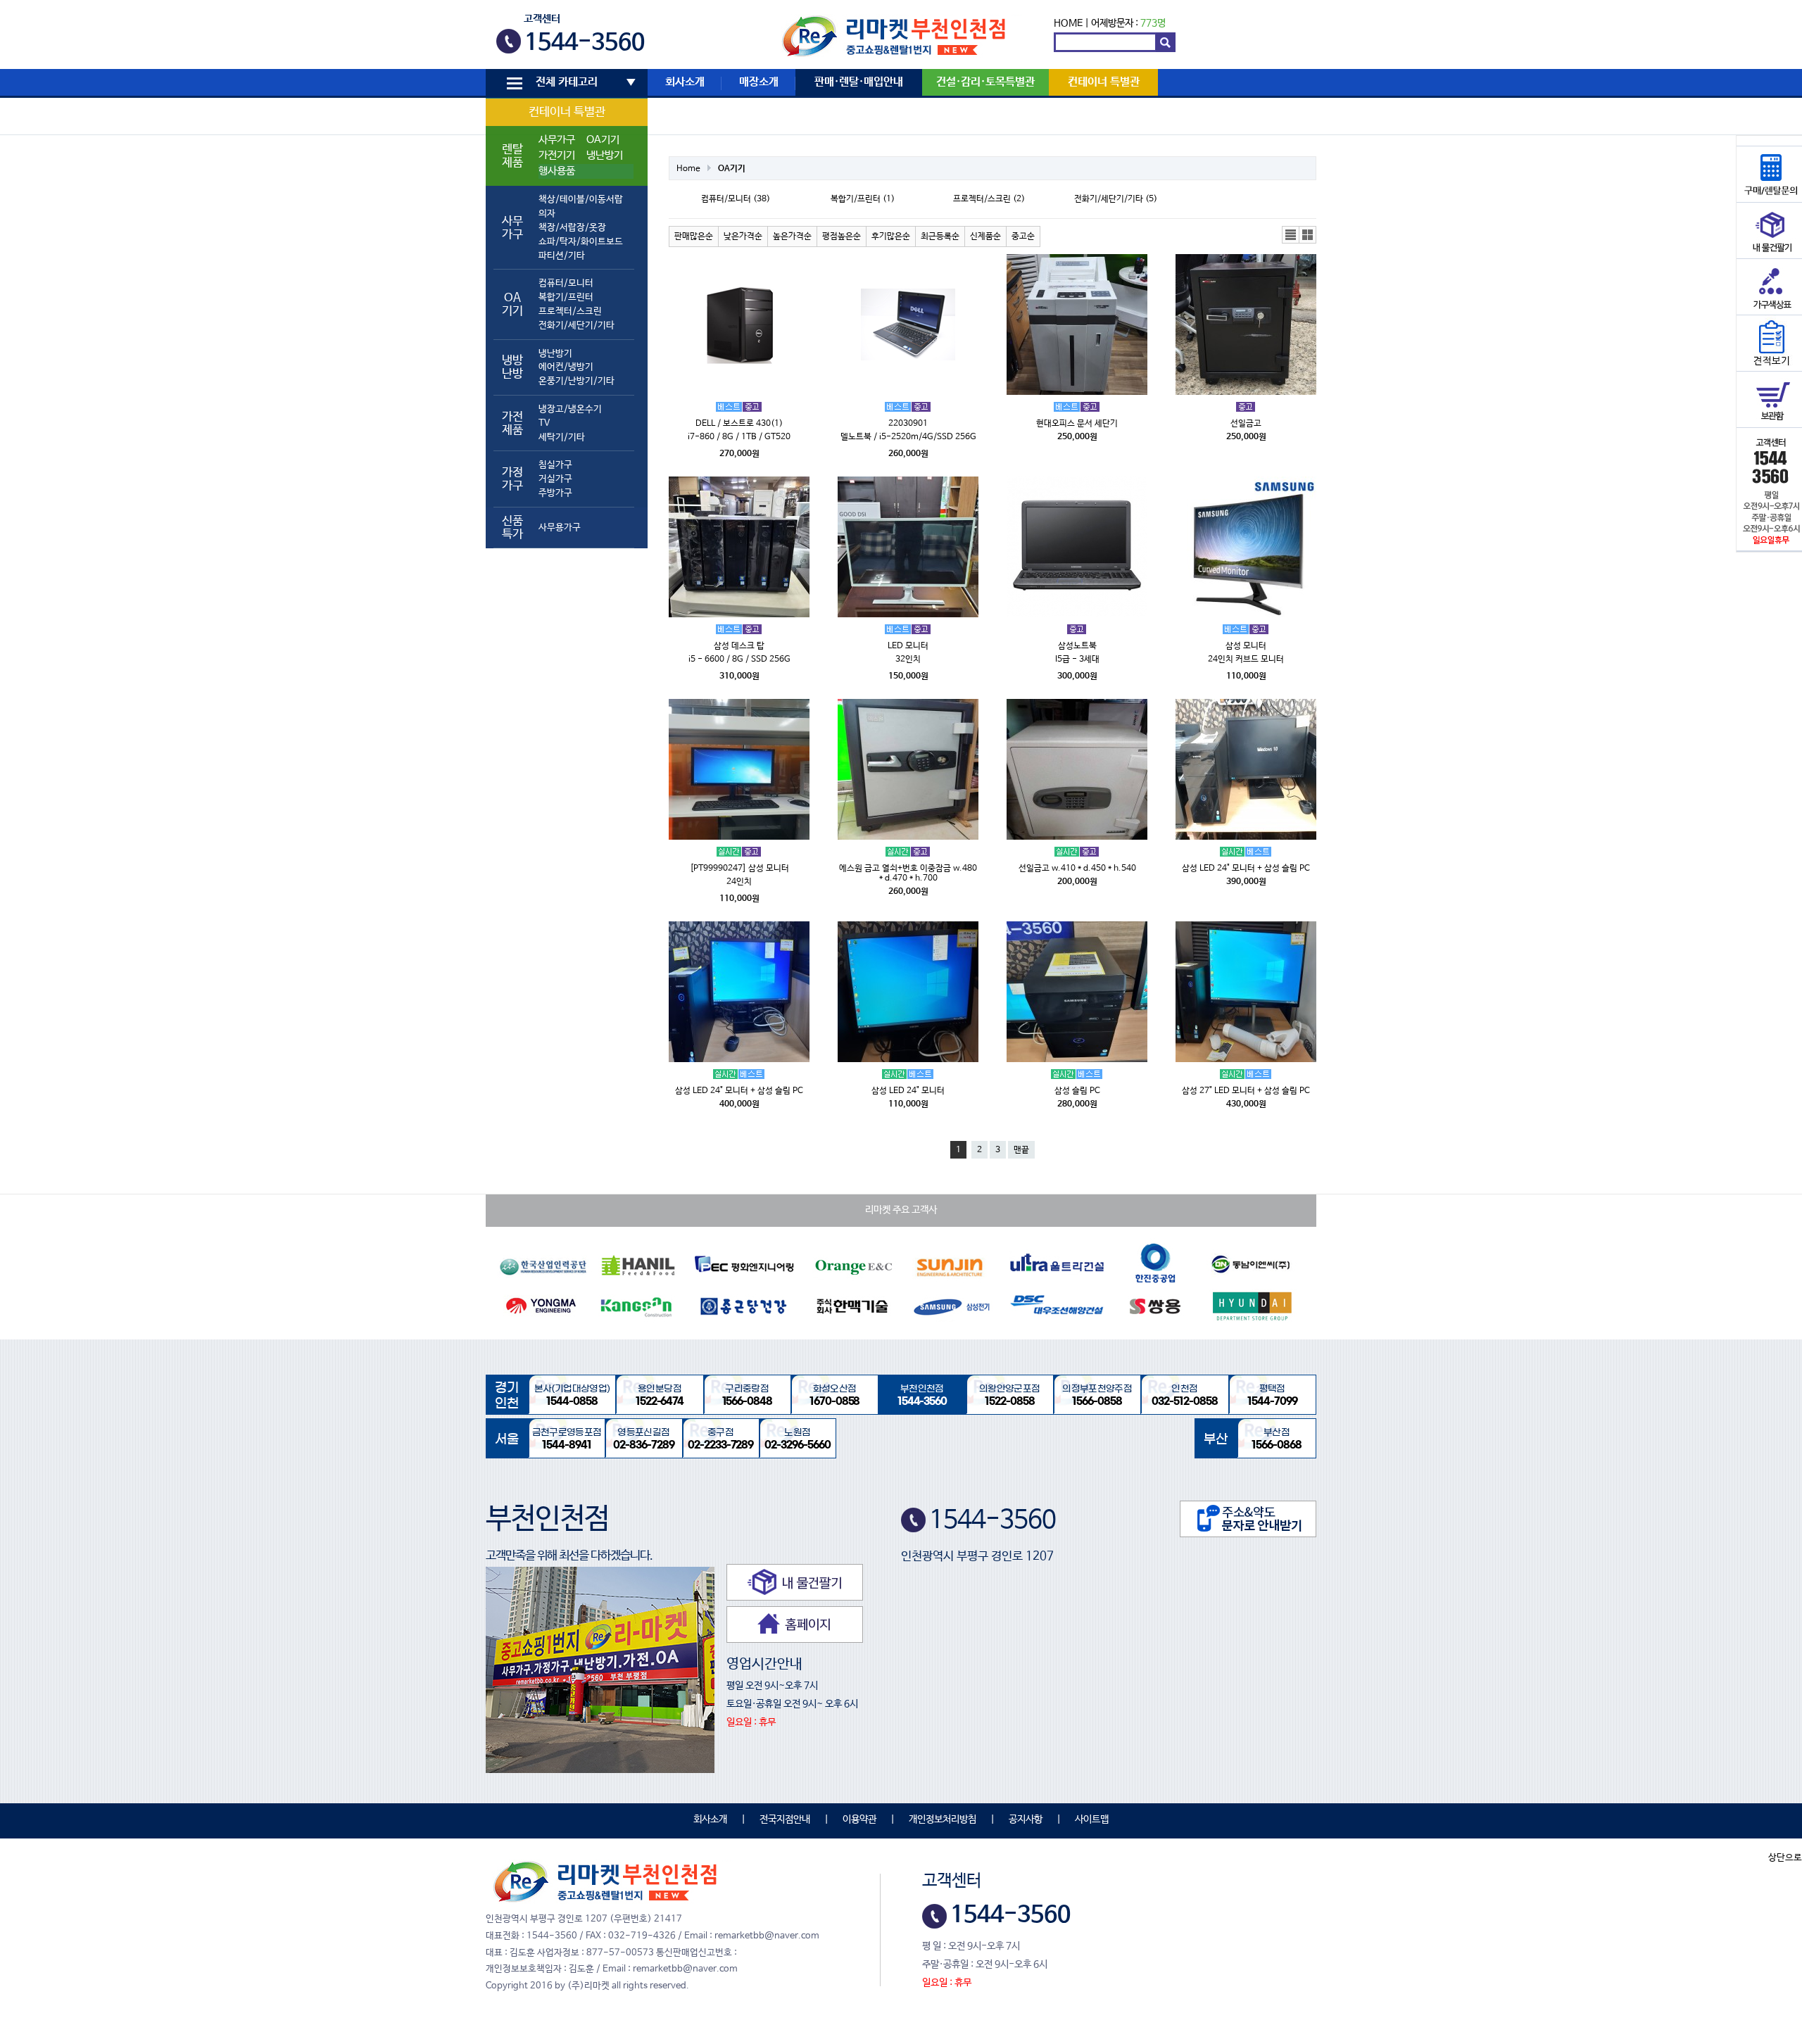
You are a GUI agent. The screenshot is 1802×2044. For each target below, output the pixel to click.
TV (544, 423)
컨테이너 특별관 (567, 112)
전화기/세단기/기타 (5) (1116, 199)
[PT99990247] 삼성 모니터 (739, 869)
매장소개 (759, 82)
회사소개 (685, 82)
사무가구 (557, 140)
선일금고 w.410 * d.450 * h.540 (1077, 869)
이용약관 (859, 1819)
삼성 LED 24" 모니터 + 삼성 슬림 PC (1246, 869)
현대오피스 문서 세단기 (1077, 424)
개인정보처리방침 (943, 1819)
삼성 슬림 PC (1077, 1091)
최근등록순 (940, 236)
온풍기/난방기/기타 (576, 381)
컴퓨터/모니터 (566, 283)
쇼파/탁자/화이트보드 (581, 242)
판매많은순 (694, 236)
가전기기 (557, 156)
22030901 (908, 424)
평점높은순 (842, 236)
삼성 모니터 (1246, 646)
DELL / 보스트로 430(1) (739, 424)
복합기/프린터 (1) (863, 199)
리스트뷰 (1291, 235)
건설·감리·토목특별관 (985, 82)
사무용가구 (560, 528)
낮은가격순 (743, 236)
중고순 (1023, 236)
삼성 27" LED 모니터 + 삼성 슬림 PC (1246, 1091)
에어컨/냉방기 (566, 367)
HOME (1068, 23)
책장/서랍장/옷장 (572, 228)
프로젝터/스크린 (570, 311)
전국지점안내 (785, 1819)
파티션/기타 (562, 256)
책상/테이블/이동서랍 (581, 200)
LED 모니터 (908, 646)
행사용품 (557, 171)
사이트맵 (1092, 1819)
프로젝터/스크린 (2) (989, 199)
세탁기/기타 (562, 437)
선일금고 (1246, 424)
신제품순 (985, 236)
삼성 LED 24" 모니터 (908, 1091)
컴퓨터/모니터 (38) (736, 199)
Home (688, 169)
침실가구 (555, 465)
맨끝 (1021, 1150)
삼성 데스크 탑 (739, 646)
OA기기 (603, 140)
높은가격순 (792, 236)
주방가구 (555, 493)
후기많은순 (891, 236)
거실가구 (555, 479)
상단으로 (1785, 1858)
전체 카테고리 (567, 82)
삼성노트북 (1077, 646)
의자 (547, 214)
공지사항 (1026, 1819)
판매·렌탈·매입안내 (859, 82)
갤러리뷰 (1308, 235)
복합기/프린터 (566, 297)
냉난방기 (605, 156)
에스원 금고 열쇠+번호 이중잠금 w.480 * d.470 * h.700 (908, 873)
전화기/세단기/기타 (576, 326)
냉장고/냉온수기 (570, 409)
